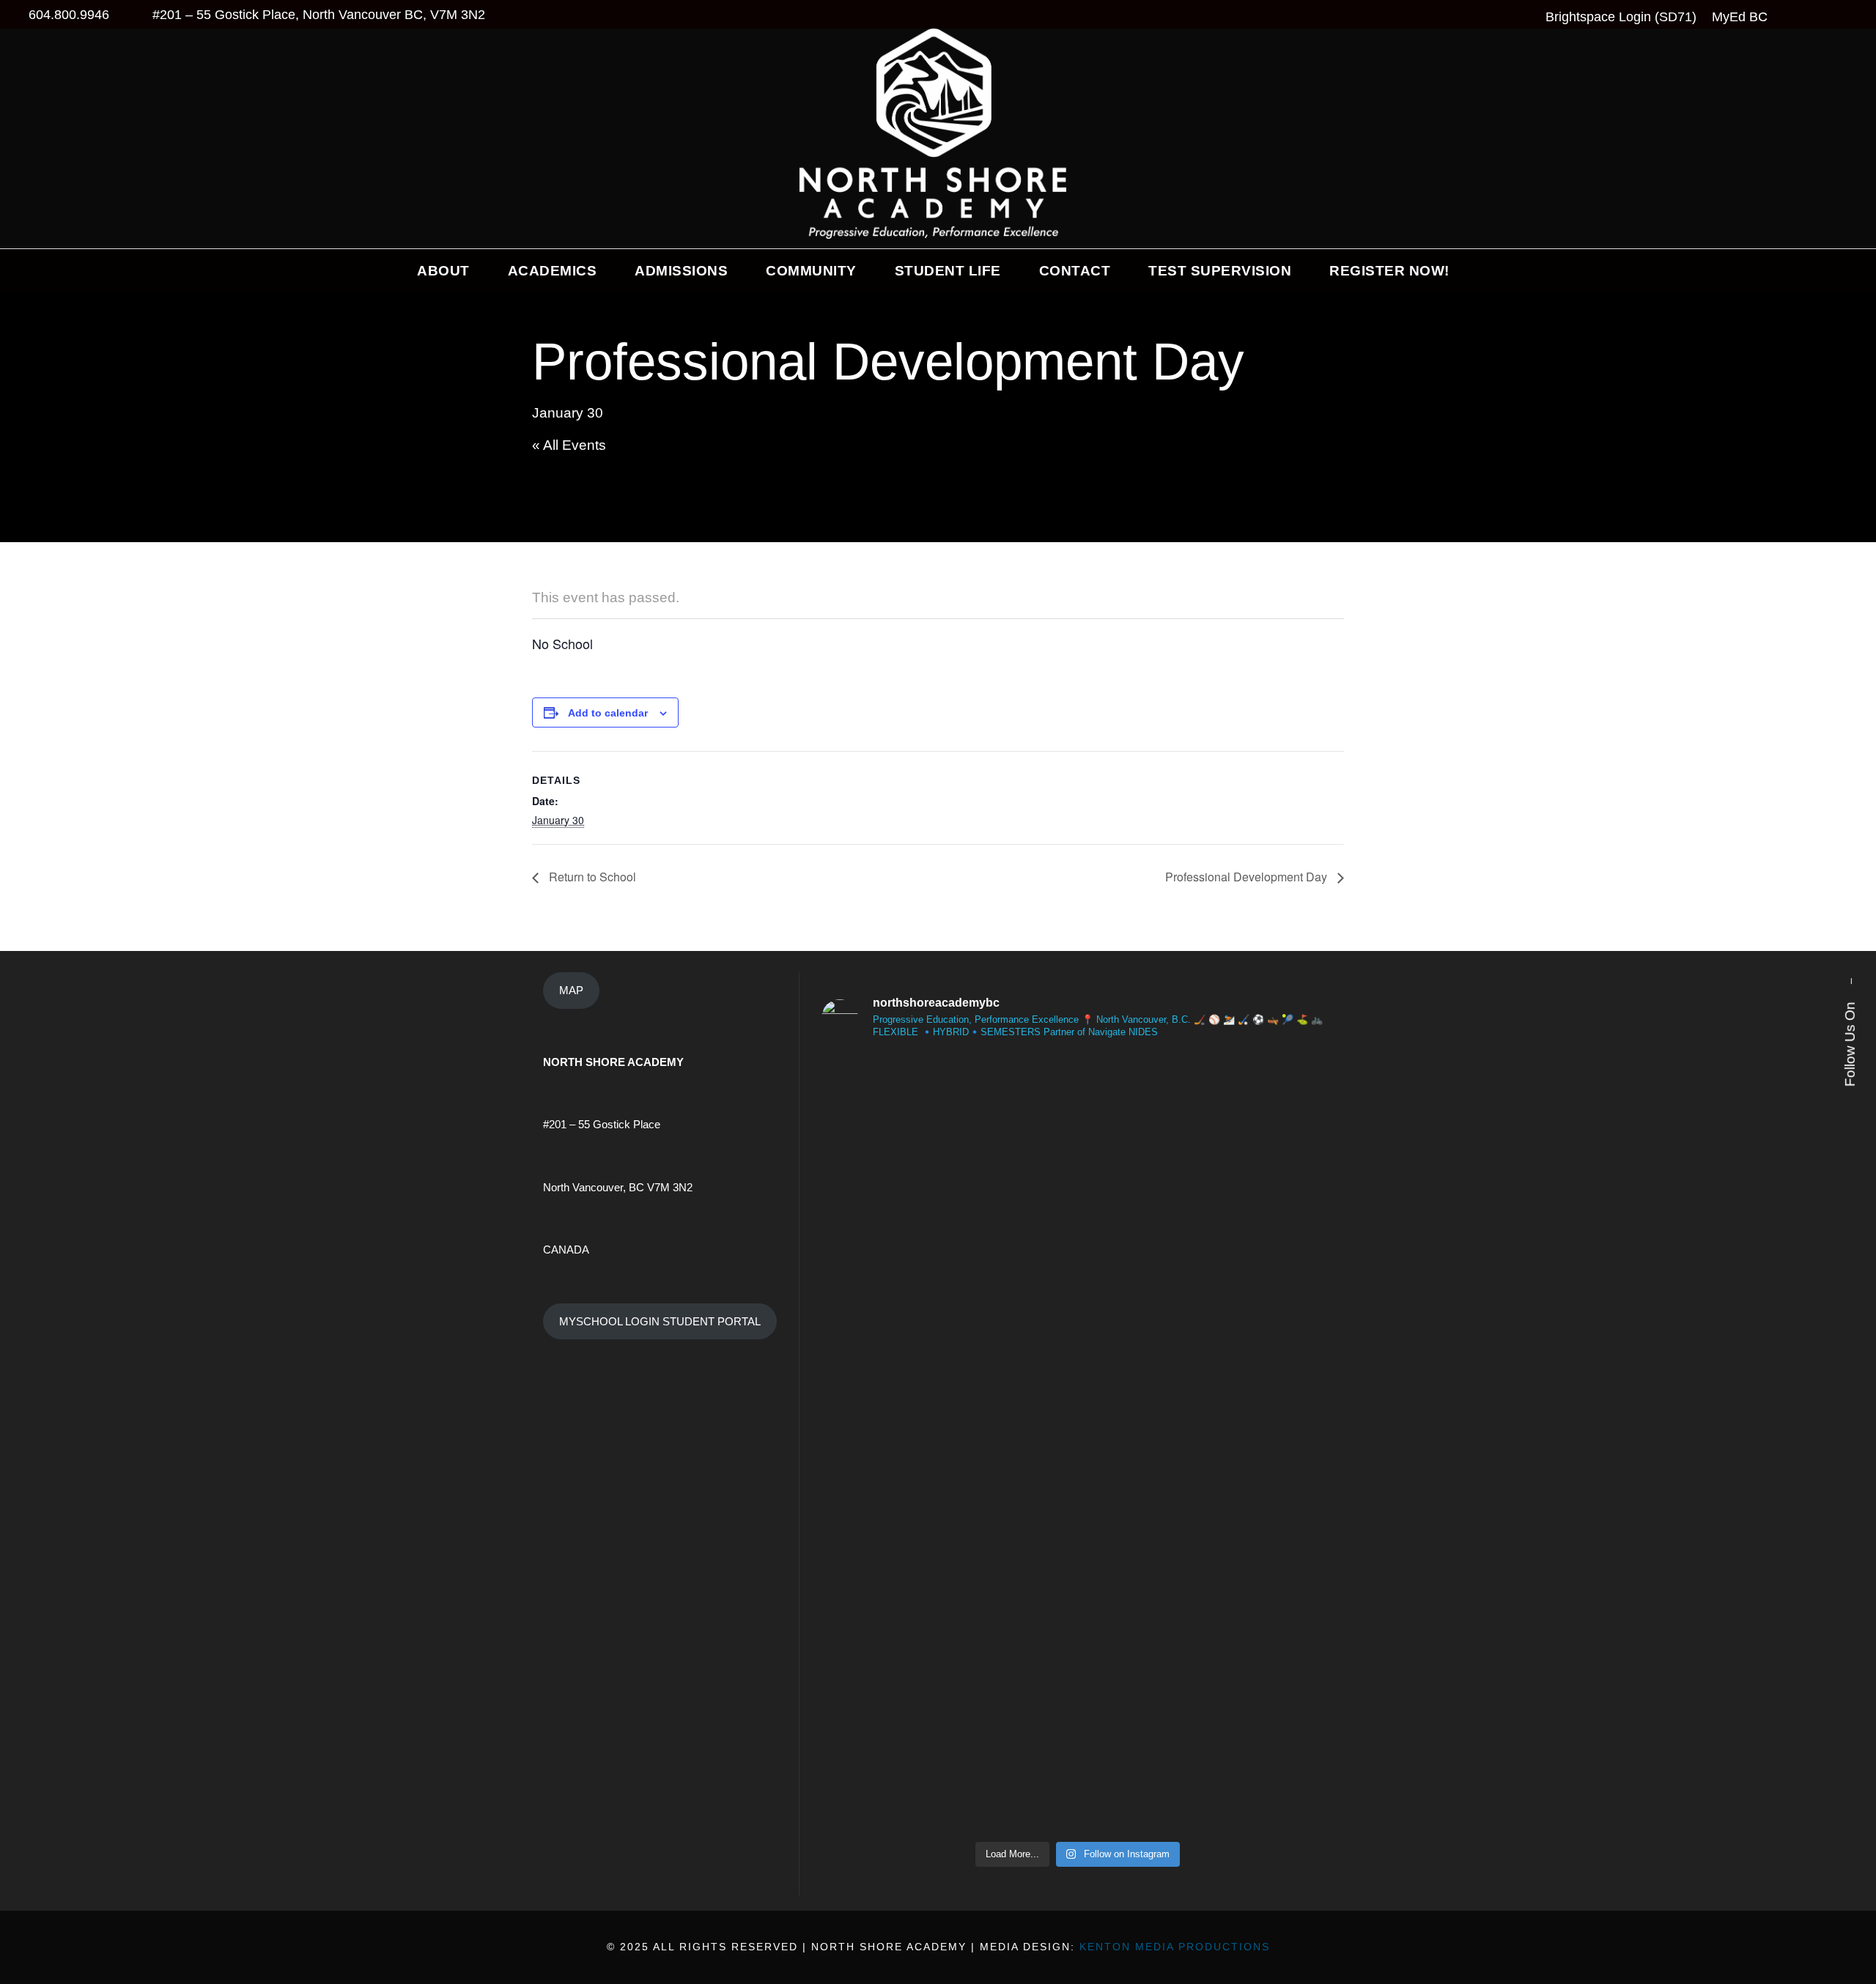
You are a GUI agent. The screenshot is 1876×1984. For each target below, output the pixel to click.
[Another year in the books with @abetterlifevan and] (1142, 1253)
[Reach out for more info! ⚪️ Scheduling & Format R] (1012, 1309)
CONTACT (1075, 271)
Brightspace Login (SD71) (1621, 17)
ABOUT (443, 271)
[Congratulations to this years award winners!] (883, 1075)
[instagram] (1850, 926)
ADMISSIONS (681, 271)
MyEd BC (1740, 17)
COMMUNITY (811, 271)
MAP (571, 990)
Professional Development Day (1248, 877)
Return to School (591, 877)
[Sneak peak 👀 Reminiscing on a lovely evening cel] (1142, 1605)
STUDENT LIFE (948, 271)
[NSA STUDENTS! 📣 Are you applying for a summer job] (1012, 1699)
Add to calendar (608, 713)
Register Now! (1389, 271)
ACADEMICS (553, 271)
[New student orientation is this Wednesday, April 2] (883, 1624)
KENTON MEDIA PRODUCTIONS (1175, 1947)
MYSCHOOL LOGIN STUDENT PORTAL (660, 1321)
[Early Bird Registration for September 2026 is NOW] (1272, 1633)
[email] (1850, 955)
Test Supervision (1220, 271)
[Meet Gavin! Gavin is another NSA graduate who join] (1272, 1253)
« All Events (569, 445)
